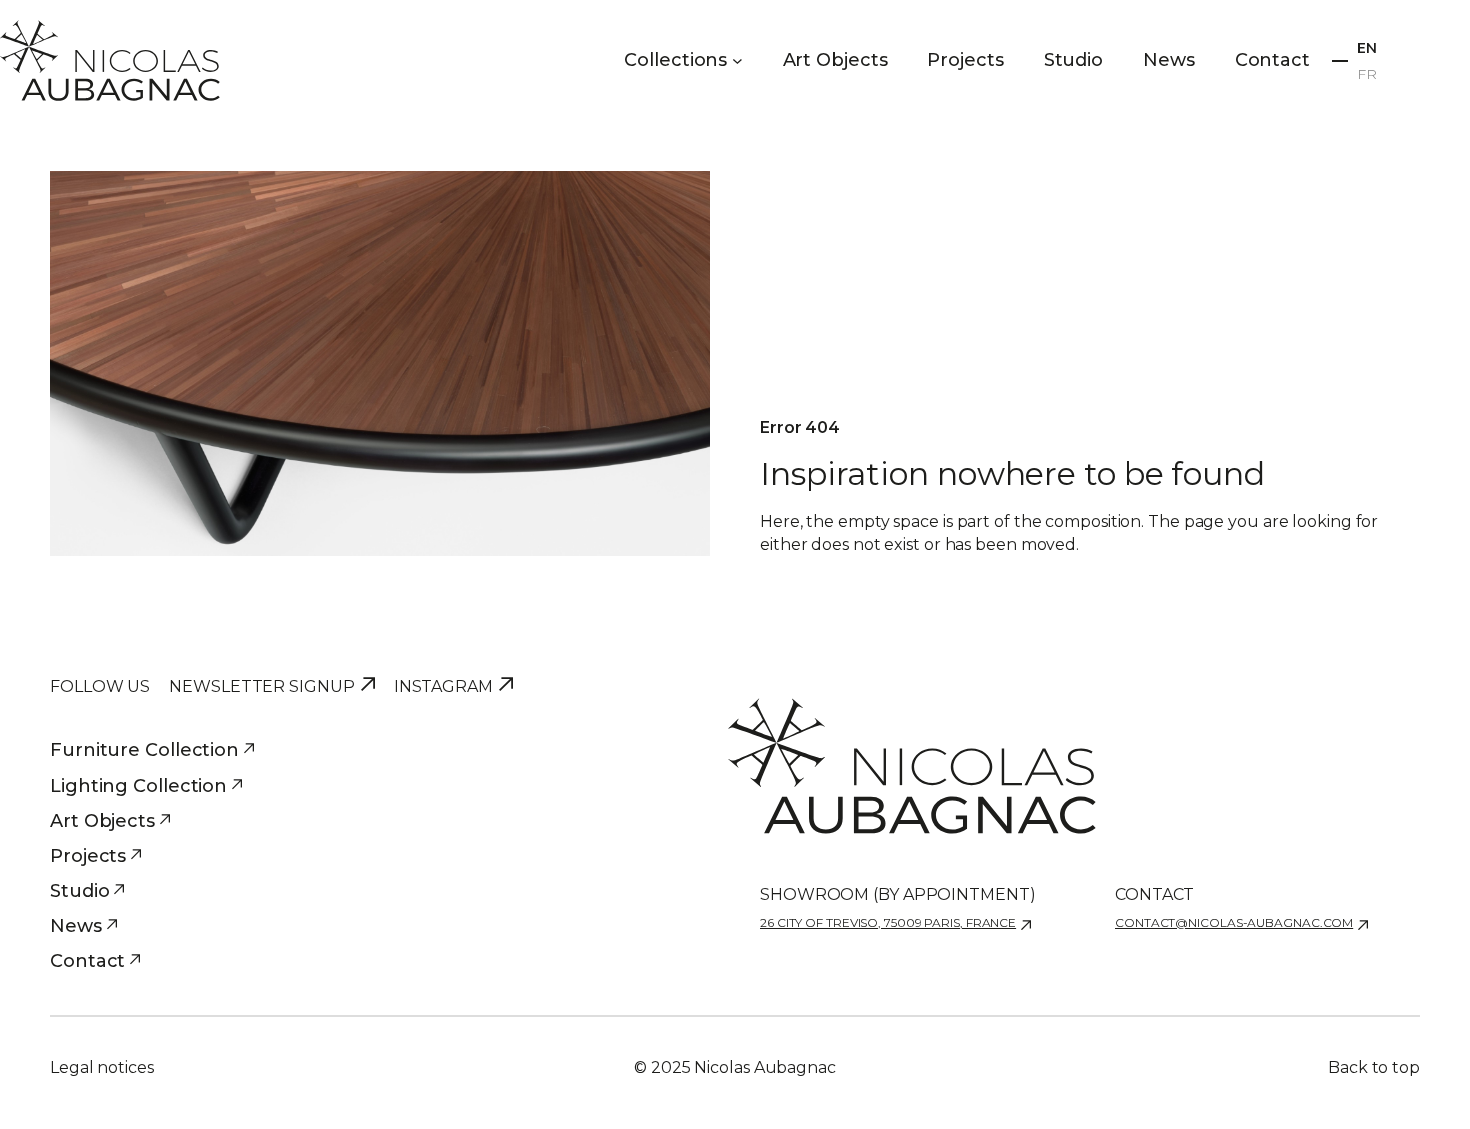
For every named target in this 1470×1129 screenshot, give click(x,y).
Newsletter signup (261, 686)
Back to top (1374, 1067)
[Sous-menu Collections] (737, 60)
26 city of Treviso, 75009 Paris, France (888, 922)
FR (1367, 74)
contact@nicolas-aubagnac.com (1234, 922)
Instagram (443, 686)
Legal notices (102, 1067)
